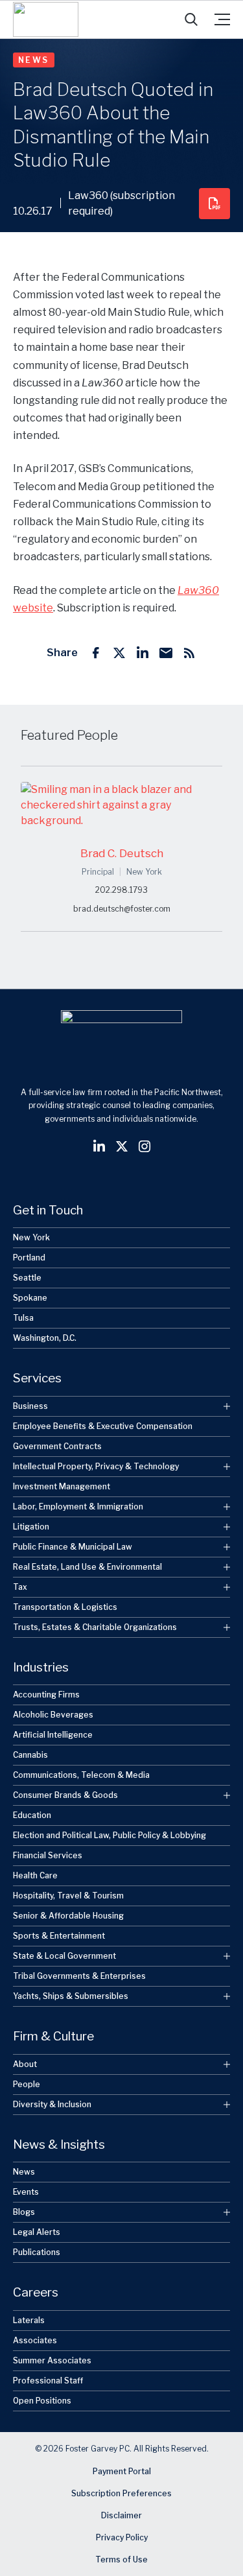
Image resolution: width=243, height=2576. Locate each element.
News (34, 60)
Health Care (35, 1875)
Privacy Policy (122, 2537)
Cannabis (30, 1755)
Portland (29, 1258)
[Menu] (222, 19)
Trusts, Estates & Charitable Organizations (95, 1627)
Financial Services (48, 1855)
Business (30, 1406)
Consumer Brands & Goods (65, 1795)
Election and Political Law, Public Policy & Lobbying (110, 1835)
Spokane (30, 1298)
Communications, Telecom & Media (81, 1775)
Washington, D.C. (45, 1338)
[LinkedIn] (143, 653)
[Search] (191, 19)
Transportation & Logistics (65, 1607)
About (25, 2064)
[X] (119, 653)
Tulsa (23, 1318)
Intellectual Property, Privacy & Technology (96, 1466)
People (27, 2084)
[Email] (166, 653)
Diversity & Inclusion (52, 2104)
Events (26, 2192)
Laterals (29, 2320)
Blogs (24, 2212)
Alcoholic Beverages (53, 1715)
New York (31, 1237)
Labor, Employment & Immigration (78, 1507)
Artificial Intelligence (53, 1735)
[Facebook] (96, 653)
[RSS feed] (189, 653)
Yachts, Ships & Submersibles (71, 1996)
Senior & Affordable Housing (68, 1916)
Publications (37, 2252)
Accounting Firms (46, 1695)
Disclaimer (121, 2515)
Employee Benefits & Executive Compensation (103, 1426)
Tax (20, 1587)
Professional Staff (48, 2381)
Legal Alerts (37, 2232)
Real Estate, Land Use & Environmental (87, 1567)
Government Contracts (57, 1446)
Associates (35, 2340)
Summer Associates (52, 2360)
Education (32, 1815)
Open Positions (42, 2401)
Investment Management (62, 1486)
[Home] (46, 19)
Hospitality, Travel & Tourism (68, 1896)
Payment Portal (122, 2471)
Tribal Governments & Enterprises (79, 1976)
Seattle (27, 1278)
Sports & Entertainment (59, 1936)
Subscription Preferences (121, 2493)
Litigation (31, 1527)
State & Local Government (64, 1956)
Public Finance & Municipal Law (73, 1547)
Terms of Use (121, 2559)
